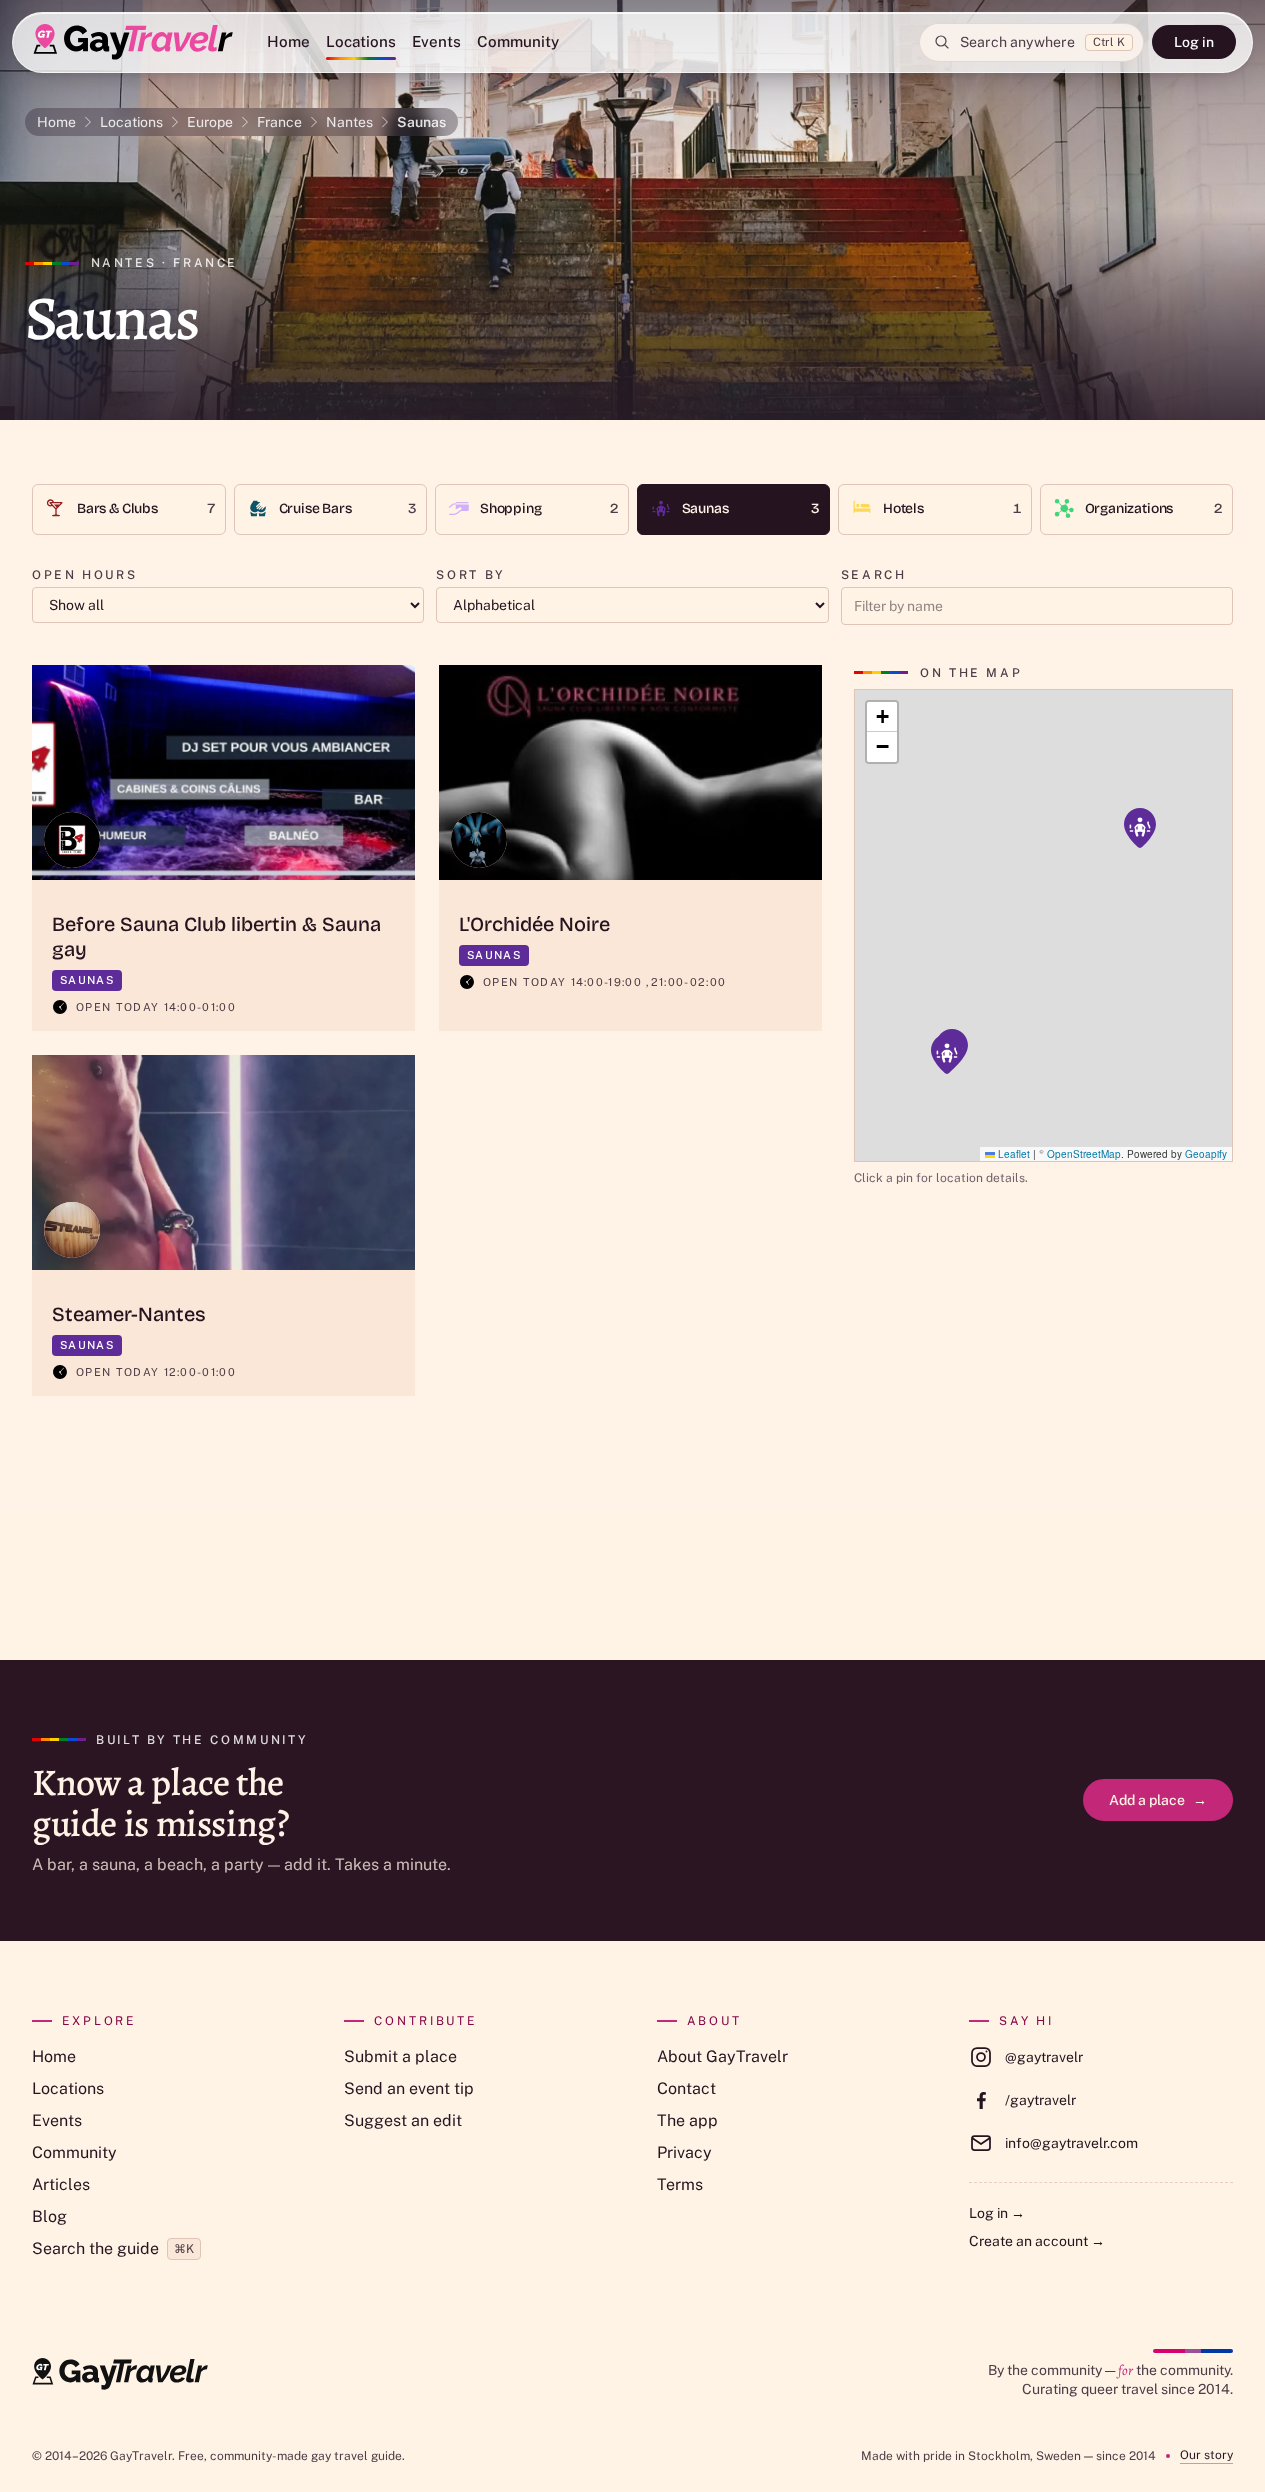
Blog (49, 2216)
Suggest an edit (403, 2120)
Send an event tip (409, 2088)
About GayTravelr (722, 2056)
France (279, 122)
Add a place (1158, 1800)
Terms (680, 2184)
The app (687, 2120)
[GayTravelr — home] (120, 2374)
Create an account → (1037, 2241)
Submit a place (400, 2056)
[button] (1140, 828)
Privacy (684, 2152)
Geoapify (1206, 1154)
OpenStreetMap (1084, 1154)
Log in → (997, 2213)
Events (436, 41)
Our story (1206, 2455)
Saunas (421, 122)
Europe (210, 122)
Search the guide (113, 2248)
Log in (1194, 42)
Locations (361, 41)
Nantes (349, 122)
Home (288, 41)
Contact (686, 2088)
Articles (61, 2184)
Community (518, 41)
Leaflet (1012, 1154)
